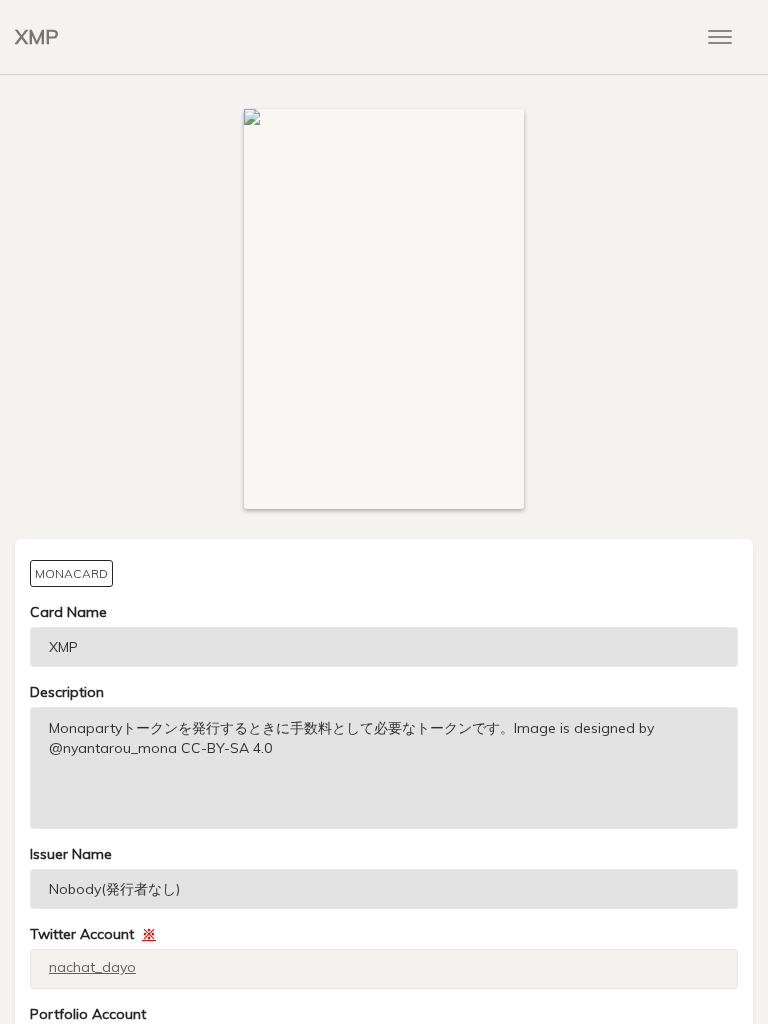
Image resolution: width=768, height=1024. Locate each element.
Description (67, 692)
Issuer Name (71, 854)
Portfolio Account (88, 1014)
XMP (37, 36)
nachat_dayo (92, 967)
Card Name (68, 612)
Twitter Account (93, 934)
